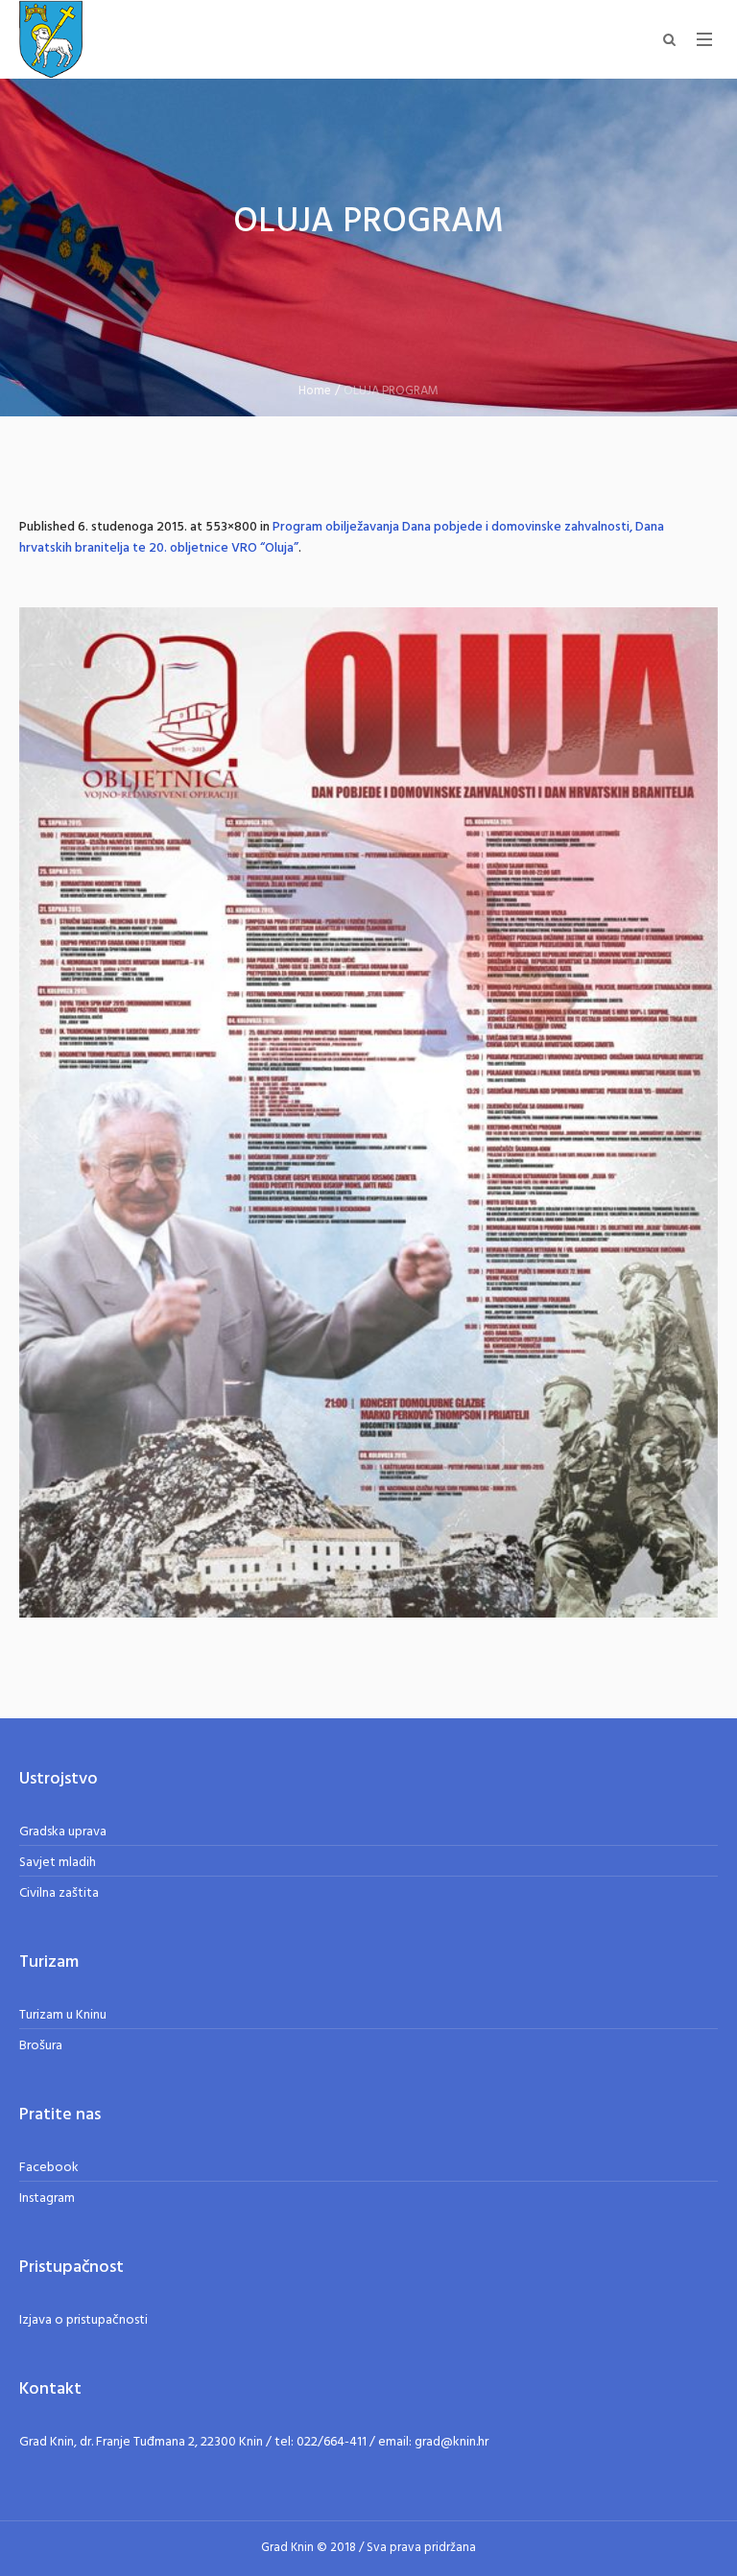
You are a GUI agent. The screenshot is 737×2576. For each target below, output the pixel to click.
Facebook (49, 2168)
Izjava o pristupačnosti (83, 2320)
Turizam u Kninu (63, 2015)
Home (315, 391)
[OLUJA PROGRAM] (368, 1112)
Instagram (47, 2198)
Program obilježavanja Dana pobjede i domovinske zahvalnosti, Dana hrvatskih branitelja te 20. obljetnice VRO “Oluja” (342, 538)
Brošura (41, 2046)
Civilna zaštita (59, 1893)
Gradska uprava (63, 1832)
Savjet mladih (58, 1863)
